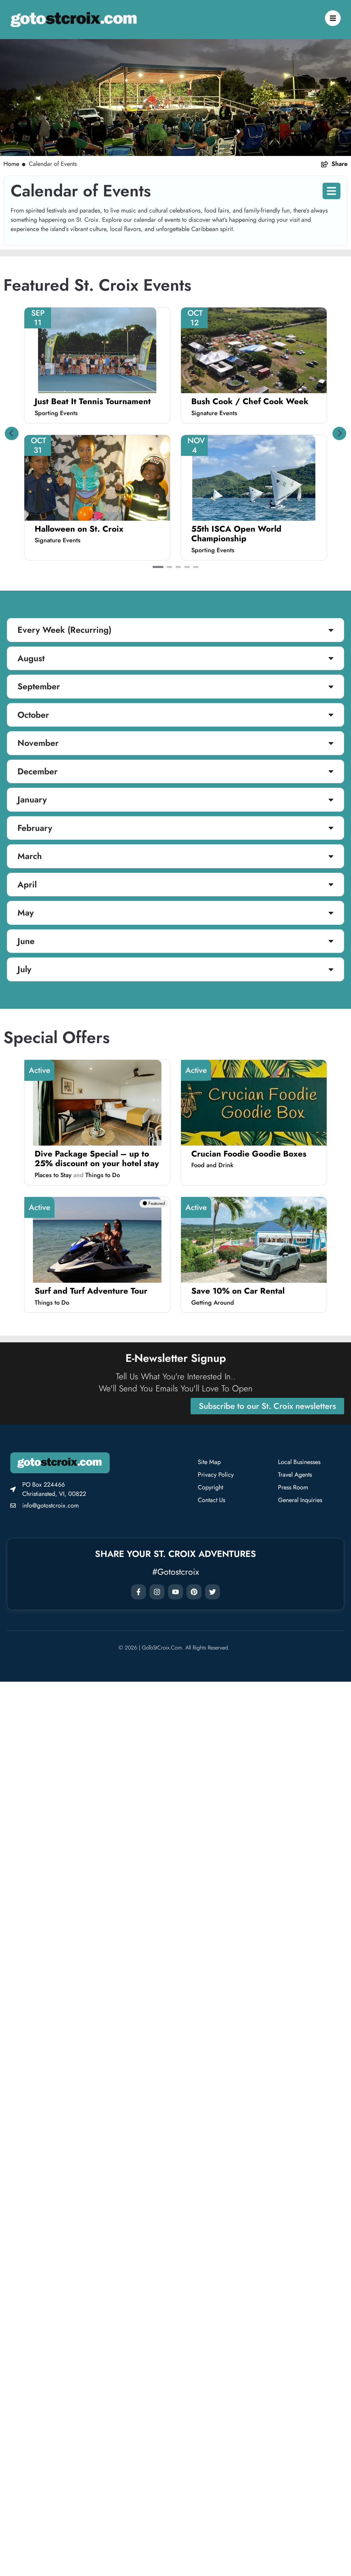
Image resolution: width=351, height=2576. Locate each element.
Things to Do (103, 1175)
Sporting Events (56, 413)
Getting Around (213, 1303)
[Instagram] (157, 1592)
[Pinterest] (194, 1592)
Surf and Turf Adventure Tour (91, 1291)
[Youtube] (175, 1592)
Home (11, 164)
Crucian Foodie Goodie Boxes (249, 1154)
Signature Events (214, 413)
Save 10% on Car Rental (238, 1291)
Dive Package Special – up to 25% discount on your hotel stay (97, 1159)
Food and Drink (212, 1165)
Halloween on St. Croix (79, 529)
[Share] (325, 164)
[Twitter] (213, 1592)
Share (340, 164)
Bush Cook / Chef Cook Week (250, 401)
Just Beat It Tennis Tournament (93, 401)
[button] (12, 433)
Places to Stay (53, 1175)
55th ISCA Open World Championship (236, 534)
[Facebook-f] (138, 1592)
